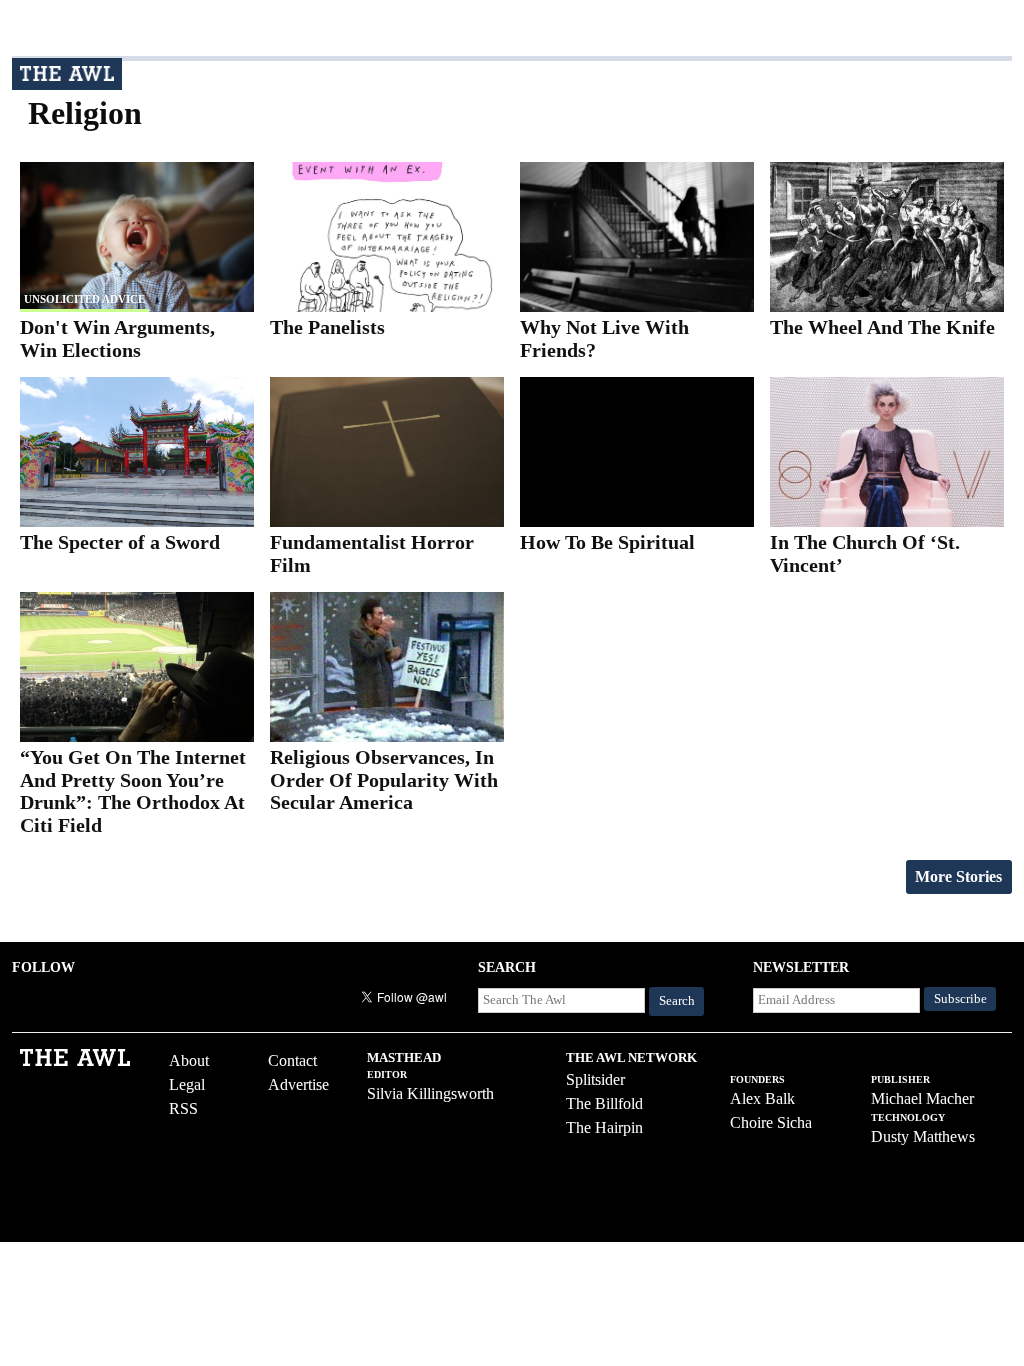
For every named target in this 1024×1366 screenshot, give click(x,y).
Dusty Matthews (923, 1136)
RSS (183, 1108)
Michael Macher (922, 1098)
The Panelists (327, 327)
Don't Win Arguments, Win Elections (117, 338)
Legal (187, 1084)
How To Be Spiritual (607, 542)
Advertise (298, 1084)
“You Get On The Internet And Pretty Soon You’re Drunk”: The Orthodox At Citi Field (133, 791)
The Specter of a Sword (120, 542)
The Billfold (604, 1103)
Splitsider (595, 1079)
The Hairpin (604, 1127)
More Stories (958, 876)
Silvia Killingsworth (430, 1093)
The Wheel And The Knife (882, 327)
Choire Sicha (771, 1122)
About (189, 1060)
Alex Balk (762, 1098)
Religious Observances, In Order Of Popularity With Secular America (384, 779)
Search (677, 1001)
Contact (292, 1060)
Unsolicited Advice (84, 299)
